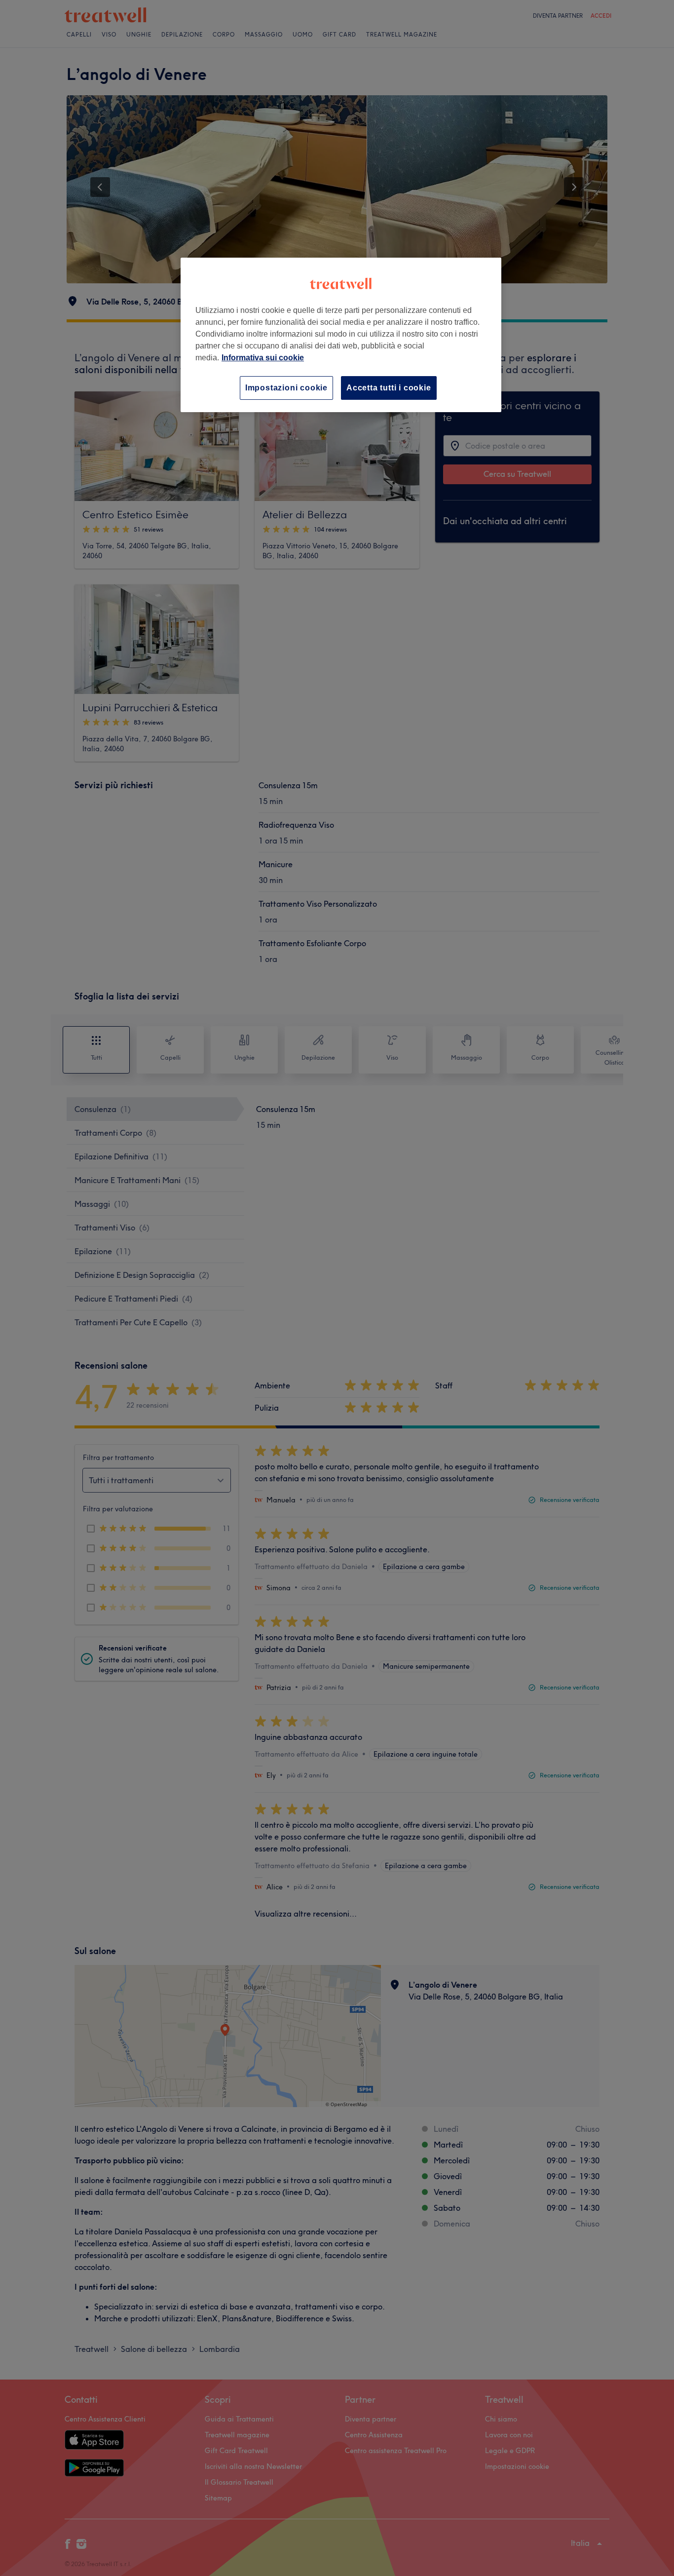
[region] (341, 335)
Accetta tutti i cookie (389, 388)
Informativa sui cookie (263, 358)
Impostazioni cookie (286, 388)
